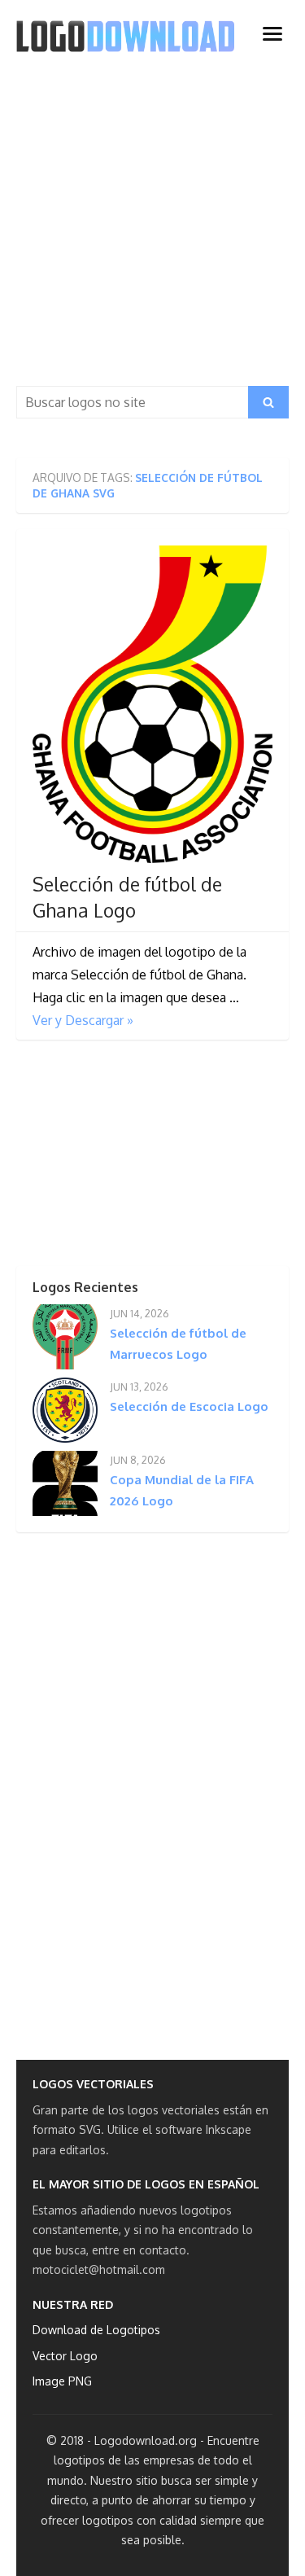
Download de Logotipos (96, 2330)
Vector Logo (65, 2356)
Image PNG (62, 2381)
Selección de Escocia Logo (189, 1406)
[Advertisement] (152, 225)
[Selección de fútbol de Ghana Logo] (152, 704)
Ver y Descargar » (83, 1020)
